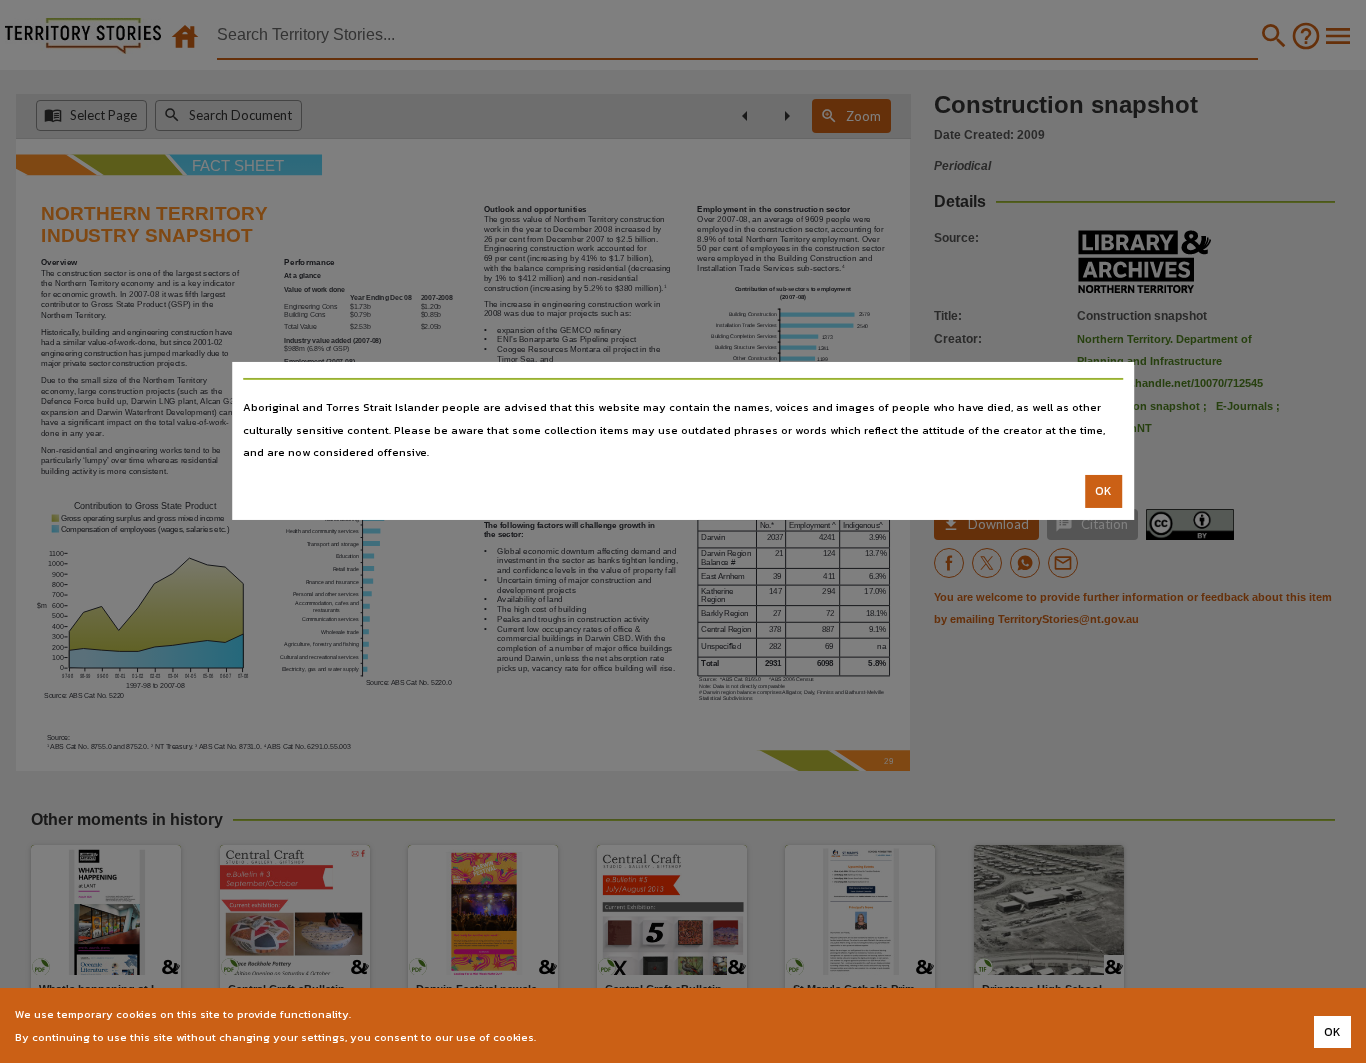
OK (1103, 491)
